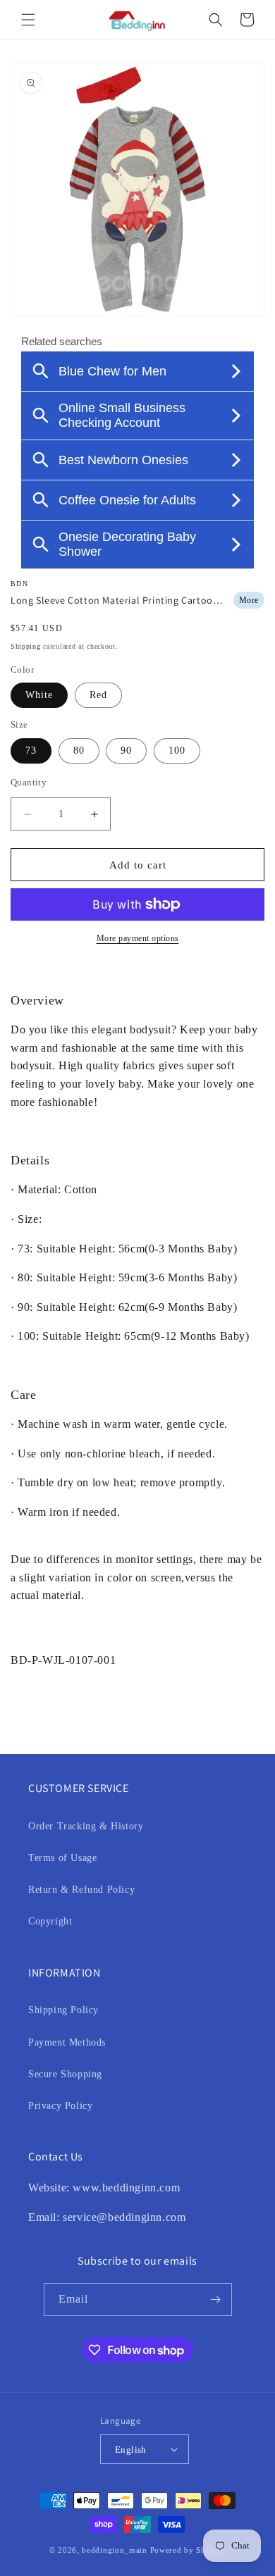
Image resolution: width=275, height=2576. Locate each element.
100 (177, 751)
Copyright (50, 1921)
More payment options (138, 938)
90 (126, 751)
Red (98, 695)
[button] (28, 20)
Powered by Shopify (188, 2550)
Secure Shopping (65, 2074)
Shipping (26, 646)
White (39, 695)
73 (31, 751)
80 (79, 751)
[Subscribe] (216, 2300)
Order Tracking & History (86, 1826)
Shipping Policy (63, 2010)
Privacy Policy (60, 2106)
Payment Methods (67, 2042)
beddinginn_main (115, 2550)
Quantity (29, 782)
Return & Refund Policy (81, 1890)
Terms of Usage (62, 1858)
